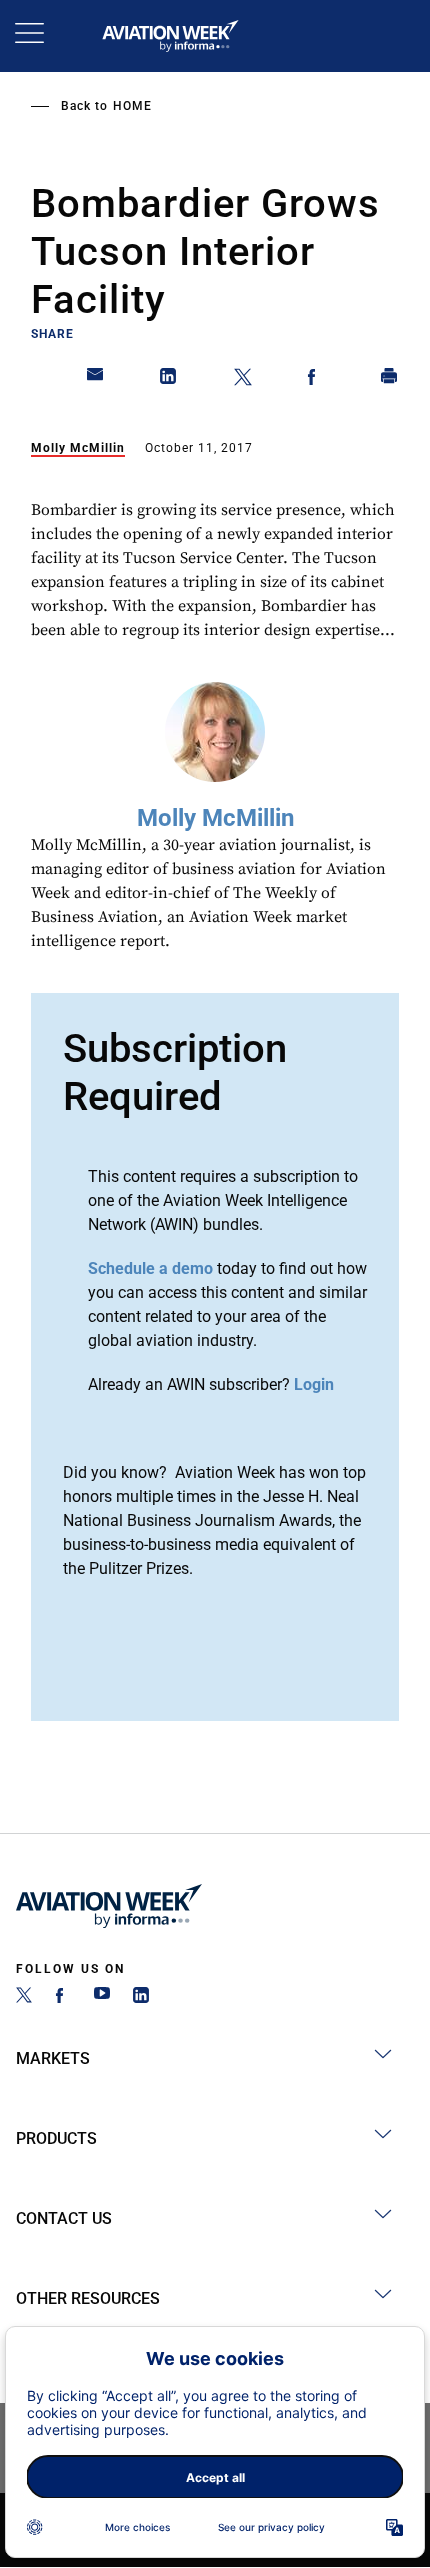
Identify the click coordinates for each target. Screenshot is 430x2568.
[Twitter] (24, 1997)
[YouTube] (102, 1997)
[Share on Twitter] (243, 380)
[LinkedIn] (141, 1997)
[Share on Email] (96, 380)
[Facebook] (63, 1997)
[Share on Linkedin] (169, 380)
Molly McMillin (78, 448)
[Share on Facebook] (316, 380)
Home (132, 106)
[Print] (390, 380)
